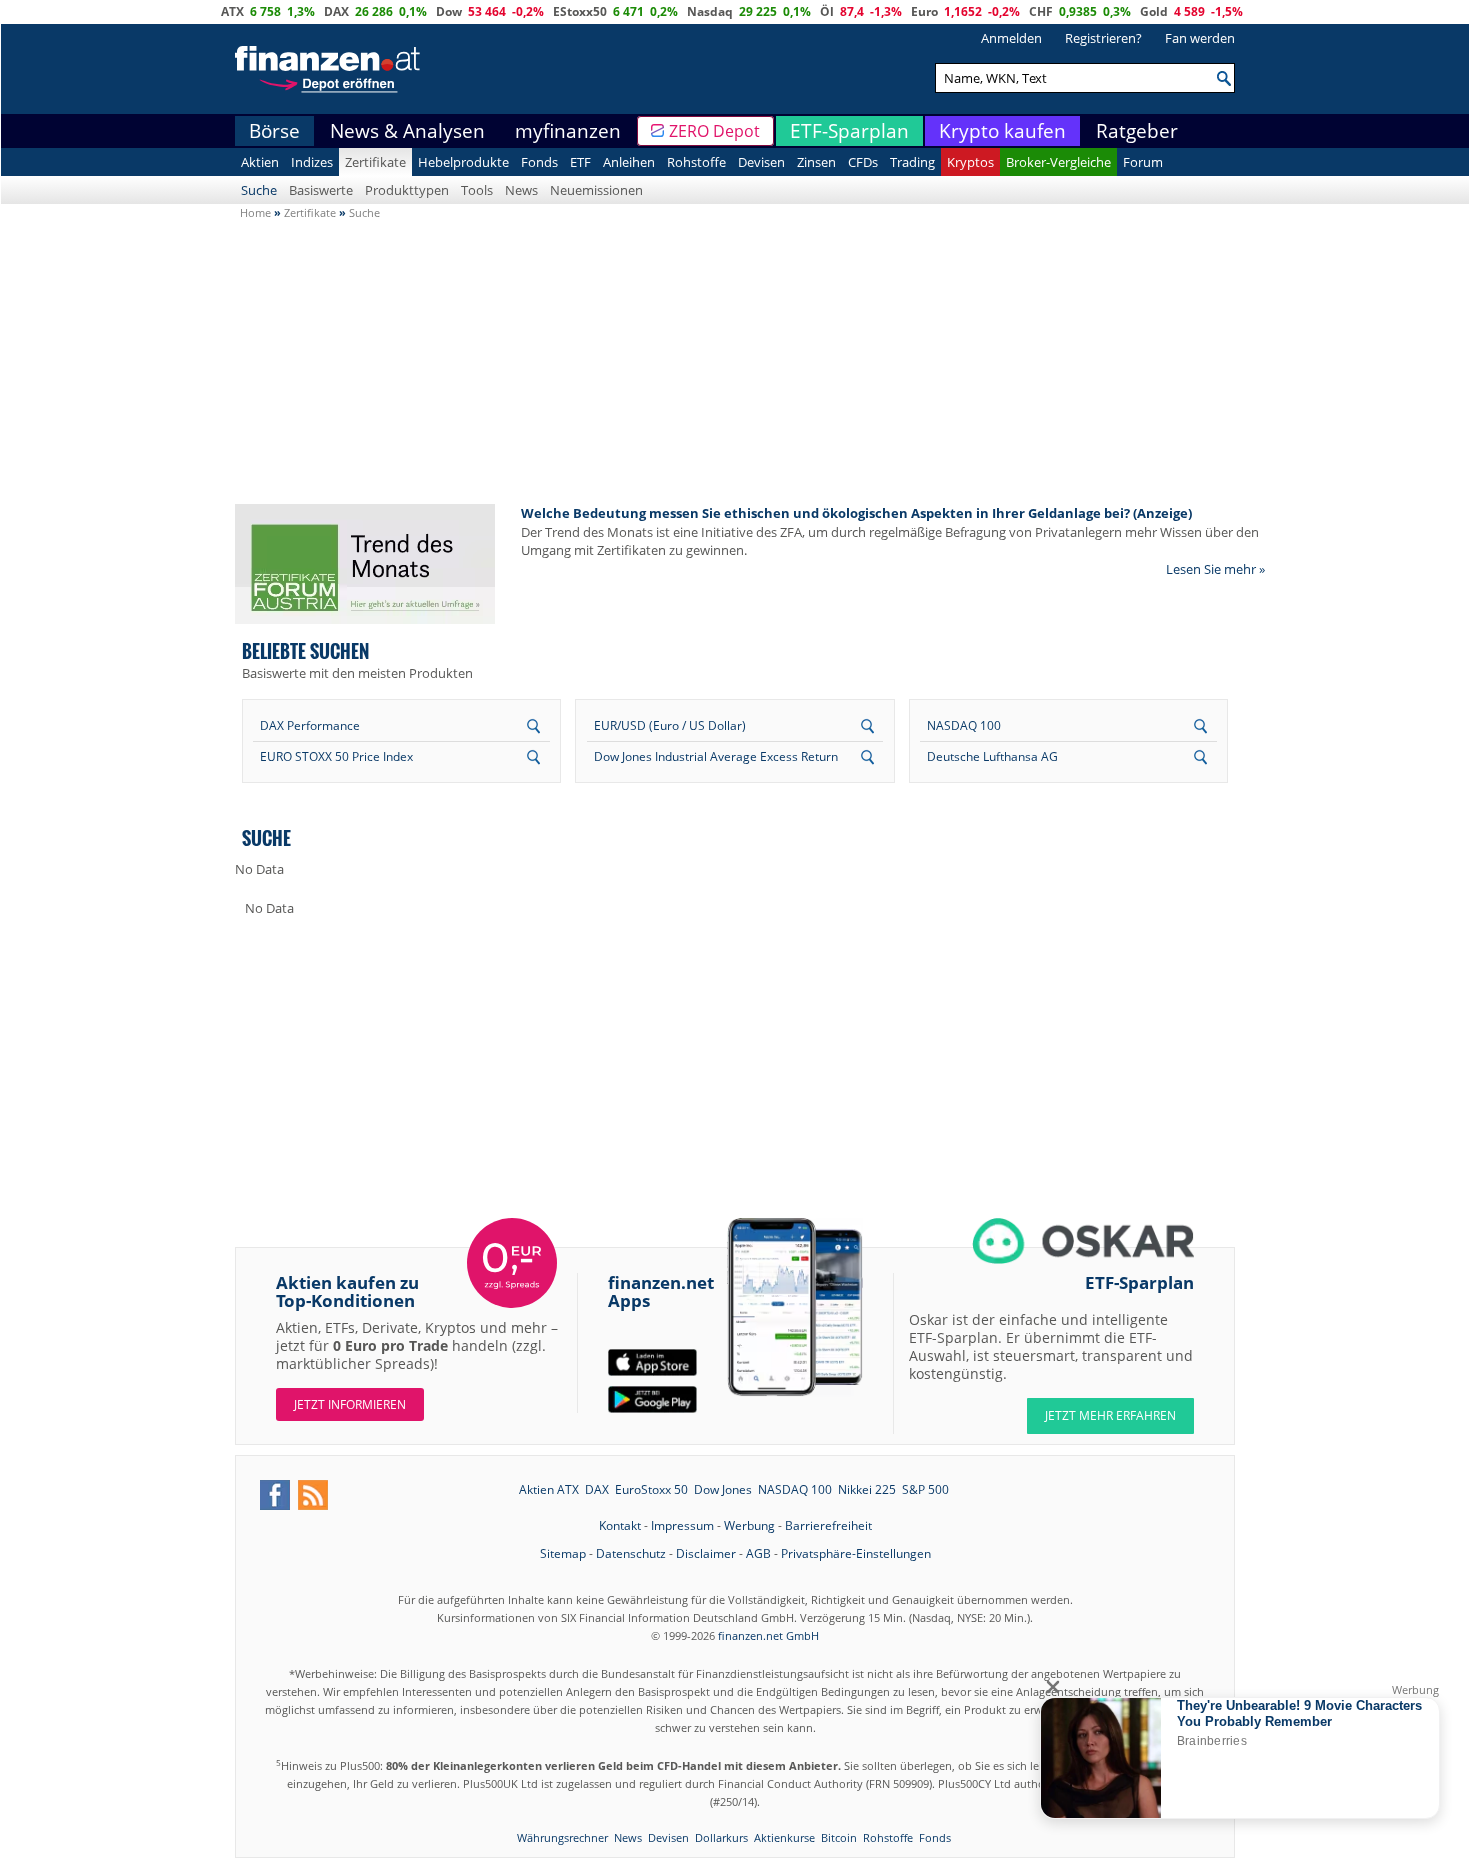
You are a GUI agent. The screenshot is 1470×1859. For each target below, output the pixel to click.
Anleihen (629, 162)
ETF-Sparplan (849, 131)
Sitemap (563, 1553)
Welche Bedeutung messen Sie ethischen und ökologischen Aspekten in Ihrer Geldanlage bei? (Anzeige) (856, 513)
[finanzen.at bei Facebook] (275, 1495)
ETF (580, 162)
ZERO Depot (714, 131)
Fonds (539, 162)
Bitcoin (839, 1837)
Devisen (761, 162)
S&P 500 (925, 1489)
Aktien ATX (549, 1489)
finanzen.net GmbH (768, 1635)
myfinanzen (568, 131)
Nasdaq (710, 11)
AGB (758, 1553)
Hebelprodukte (463, 162)
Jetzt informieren (350, 1404)
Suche (259, 190)
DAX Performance (310, 725)
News (521, 190)
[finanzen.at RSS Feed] (313, 1495)
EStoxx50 (580, 11)
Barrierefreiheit (828, 1525)
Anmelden (1011, 38)
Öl (827, 11)
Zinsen (816, 162)
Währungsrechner (562, 1837)
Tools (477, 190)
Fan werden (1200, 38)
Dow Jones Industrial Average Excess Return (716, 756)
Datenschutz (631, 1553)
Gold (1154, 11)
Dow (449, 11)
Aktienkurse (784, 1837)
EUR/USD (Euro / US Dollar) (670, 725)
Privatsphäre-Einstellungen (856, 1553)
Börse (274, 131)
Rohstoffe (696, 162)
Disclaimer (706, 1553)
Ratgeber (1137, 131)
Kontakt (620, 1525)
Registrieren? (1103, 38)
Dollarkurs (721, 1837)
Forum (1143, 162)
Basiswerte (321, 190)
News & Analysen (407, 131)
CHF (1041, 11)
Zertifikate (375, 162)
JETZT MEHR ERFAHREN (1110, 1415)
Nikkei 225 (867, 1489)
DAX (336, 11)
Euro (924, 11)
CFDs (863, 162)
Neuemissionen (596, 190)
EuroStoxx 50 (651, 1489)
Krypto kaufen (1002, 131)
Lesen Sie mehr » (1215, 569)
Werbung (749, 1525)
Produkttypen (407, 190)
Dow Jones (723, 1489)
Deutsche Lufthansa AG (992, 756)
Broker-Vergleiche (1058, 162)
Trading (912, 162)
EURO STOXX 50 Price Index (336, 756)
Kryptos (970, 162)
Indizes (312, 162)
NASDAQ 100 (964, 725)
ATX (232, 11)
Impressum (682, 1525)
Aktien (260, 162)
